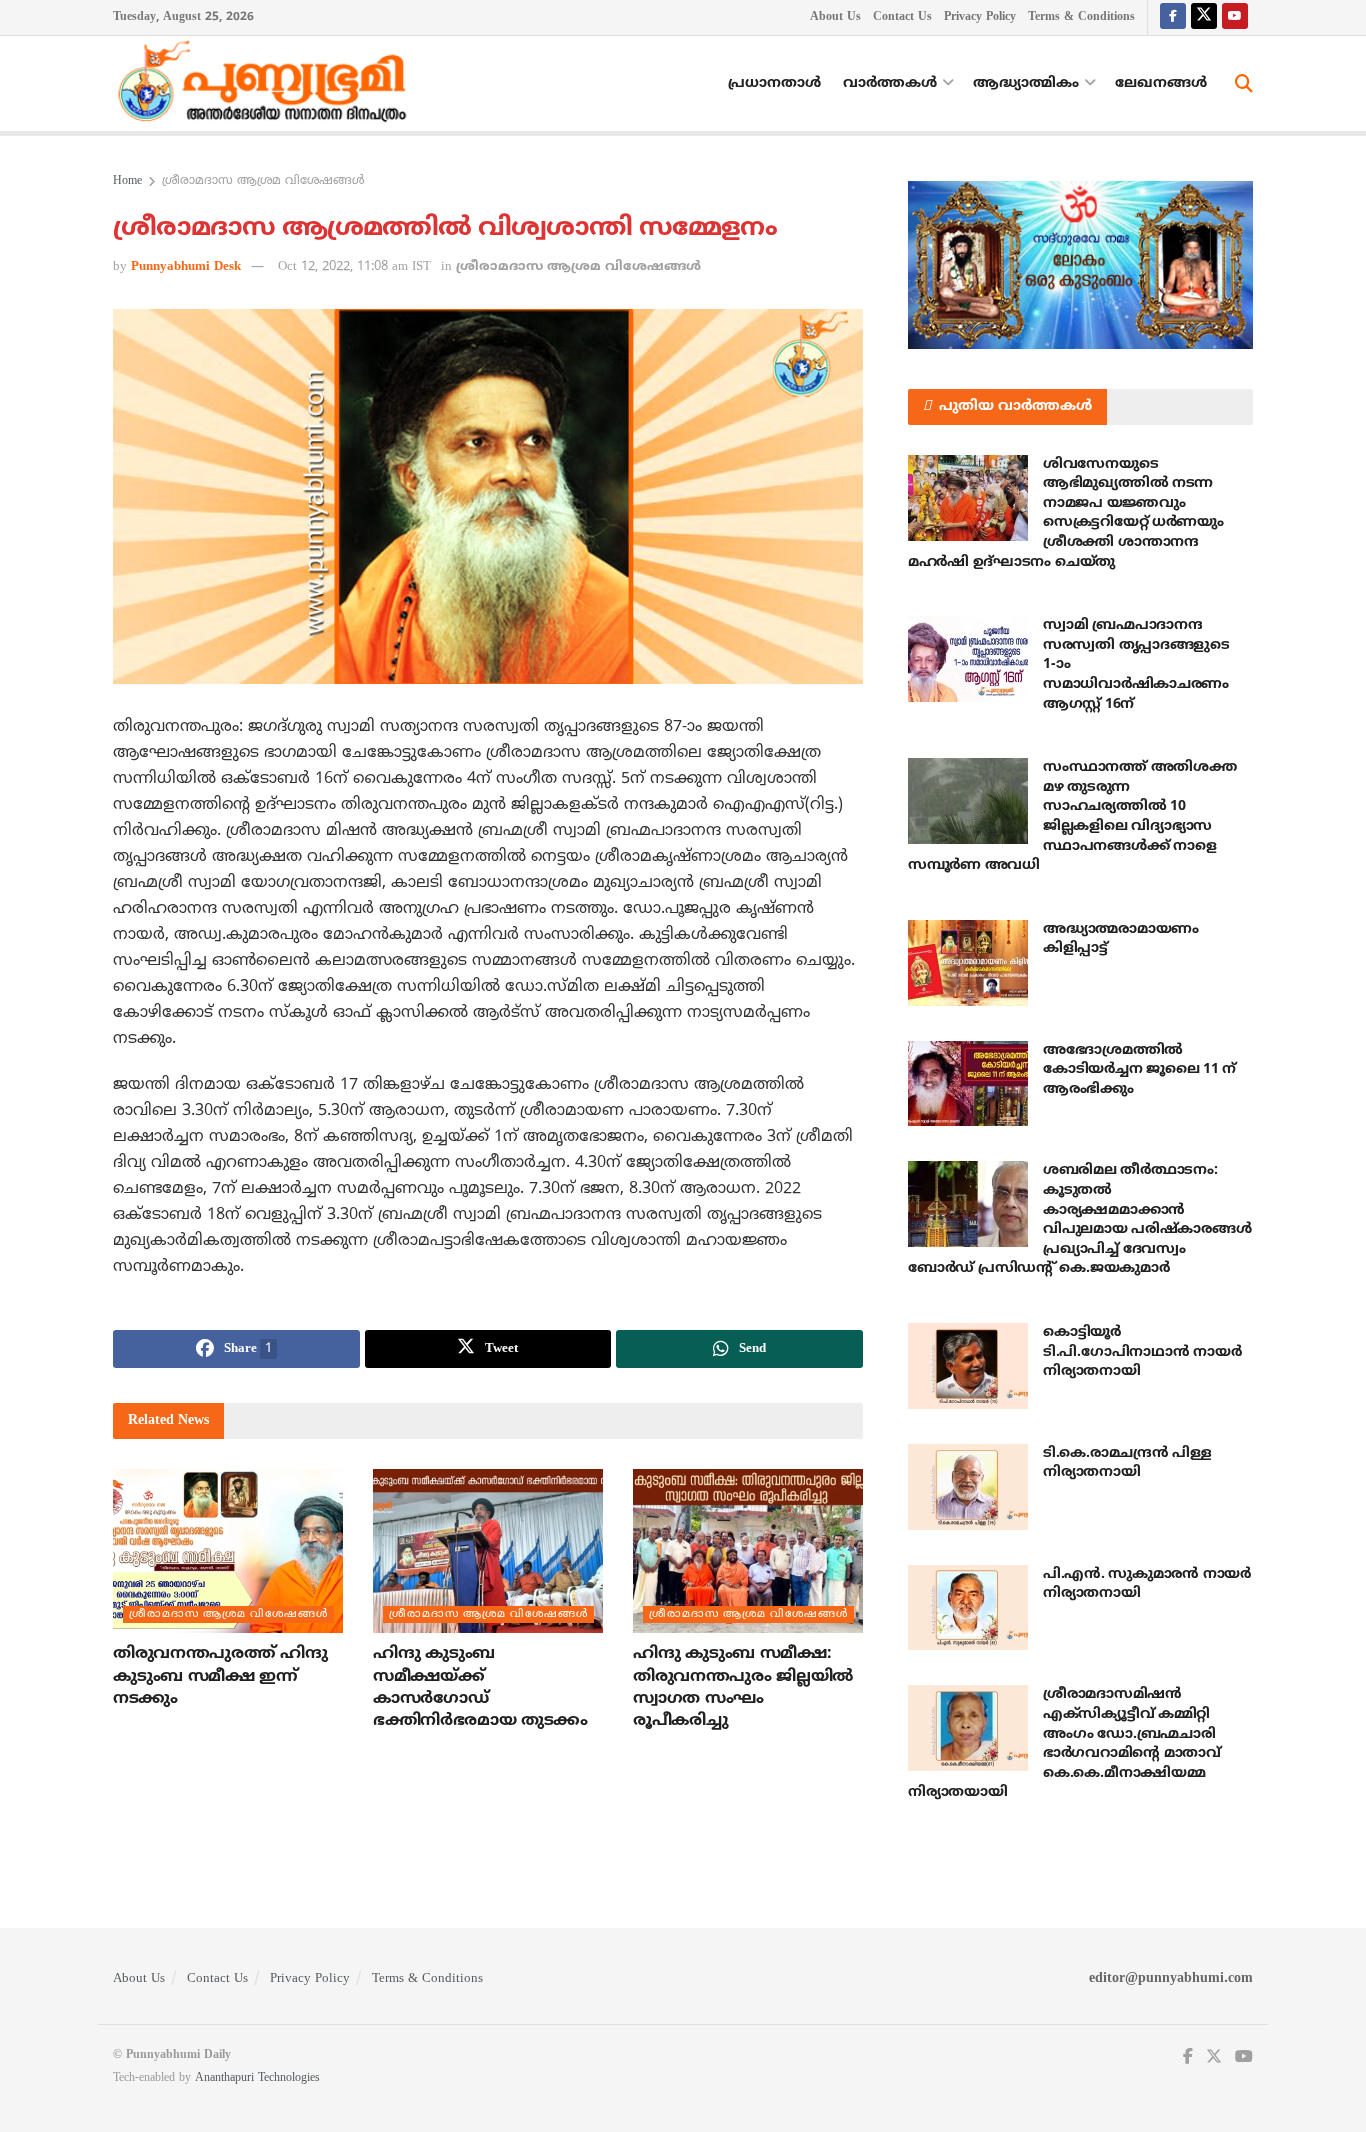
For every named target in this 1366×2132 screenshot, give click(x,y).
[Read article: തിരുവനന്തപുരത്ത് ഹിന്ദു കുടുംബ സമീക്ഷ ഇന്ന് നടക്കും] (228, 1551)
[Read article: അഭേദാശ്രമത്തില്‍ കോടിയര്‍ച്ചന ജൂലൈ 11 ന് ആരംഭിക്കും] (968, 1084)
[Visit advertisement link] (1080, 265)
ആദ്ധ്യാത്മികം (1026, 83)
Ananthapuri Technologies (257, 2078)
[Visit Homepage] (267, 84)
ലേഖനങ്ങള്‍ (1161, 83)
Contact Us (902, 17)
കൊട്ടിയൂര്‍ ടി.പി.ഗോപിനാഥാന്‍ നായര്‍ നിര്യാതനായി (1142, 1352)
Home (127, 181)
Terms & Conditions (1081, 17)
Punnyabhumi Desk (186, 267)
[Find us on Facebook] (1173, 17)
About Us (835, 17)
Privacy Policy (980, 17)
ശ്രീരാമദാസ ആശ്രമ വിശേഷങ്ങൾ (263, 181)
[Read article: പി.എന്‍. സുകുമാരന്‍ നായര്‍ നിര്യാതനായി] (968, 1608)
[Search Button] (1244, 84)
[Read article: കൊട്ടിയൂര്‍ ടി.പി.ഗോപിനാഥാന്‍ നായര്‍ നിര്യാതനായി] (968, 1366)
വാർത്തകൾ (890, 83)
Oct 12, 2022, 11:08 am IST (354, 267)
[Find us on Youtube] (1235, 17)
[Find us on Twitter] (1204, 17)
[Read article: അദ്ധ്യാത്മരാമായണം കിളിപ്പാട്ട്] (968, 963)
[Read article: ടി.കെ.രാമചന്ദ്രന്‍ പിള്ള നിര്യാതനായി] (968, 1487)
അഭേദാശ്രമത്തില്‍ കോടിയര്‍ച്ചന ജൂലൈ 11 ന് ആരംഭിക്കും (1139, 1070)
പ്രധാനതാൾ (774, 83)
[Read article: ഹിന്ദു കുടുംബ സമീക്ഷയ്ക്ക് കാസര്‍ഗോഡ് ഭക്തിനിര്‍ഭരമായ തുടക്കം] (488, 1551)
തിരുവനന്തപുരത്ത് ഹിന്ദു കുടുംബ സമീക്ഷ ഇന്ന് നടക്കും (220, 1676)
